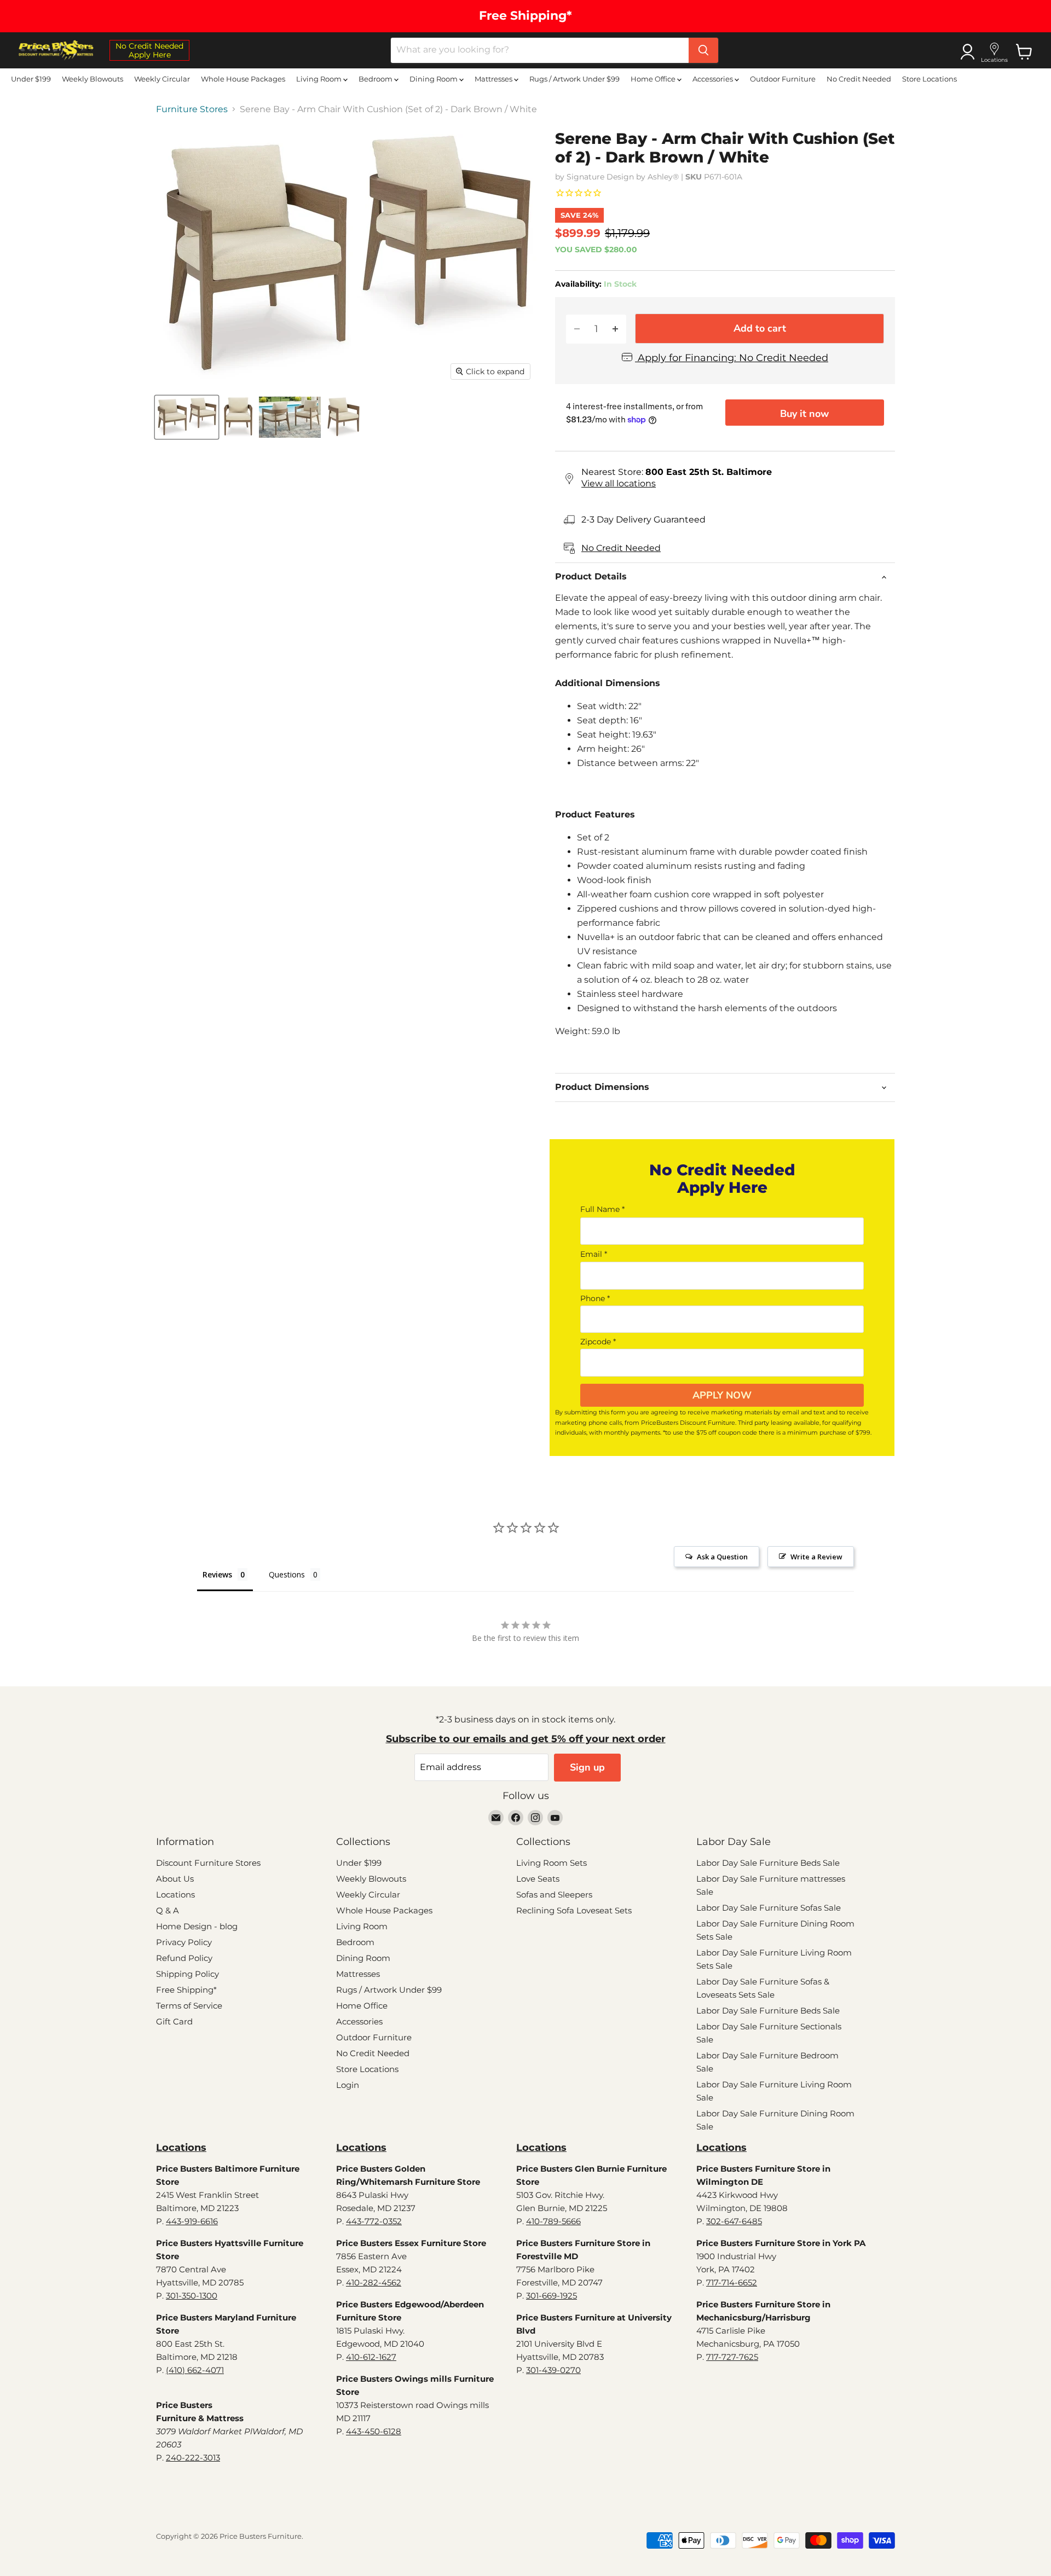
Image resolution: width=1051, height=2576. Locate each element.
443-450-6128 (374, 2431)
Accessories (714, 79)
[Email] (496, 1818)
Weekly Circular (162, 79)
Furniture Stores (192, 109)
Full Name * (602, 1209)
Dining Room (434, 79)
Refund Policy (184, 1958)
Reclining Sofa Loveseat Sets (574, 1910)
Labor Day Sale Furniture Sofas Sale (769, 1908)
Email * (594, 1254)
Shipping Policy (187, 1974)
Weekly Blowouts (93, 79)
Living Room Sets (552, 1863)
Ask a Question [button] (722, 1557)
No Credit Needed (859, 79)
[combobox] (540, 50)
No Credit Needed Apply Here (149, 50)
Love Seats (538, 1879)
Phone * (595, 1298)
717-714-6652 (732, 2282)
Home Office (654, 79)
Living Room (320, 79)
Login (348, 2085)
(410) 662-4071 (195, 2370)
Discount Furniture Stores (208, 1863)
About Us (175, 1879)
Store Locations (929, 79)
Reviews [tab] (217, 1574)
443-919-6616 (192, 2221)
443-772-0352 (374, 2221)
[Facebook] (516, 1818)
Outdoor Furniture (783, 79)
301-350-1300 (192, 2296)
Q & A (168, 1910)
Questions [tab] (287, 1574)
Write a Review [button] (816, 1557)
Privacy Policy (184, 1942)
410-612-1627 (371, 2357)
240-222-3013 (193, 2458)
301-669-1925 (552, 2296)
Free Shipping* (186, 1990)
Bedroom (376, 79)
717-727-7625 (732, 2357)
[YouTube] (555, 1818)
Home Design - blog (197, 1926)
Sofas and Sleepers (554, 1895)
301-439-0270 (553, 2370)
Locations (175, 1895)
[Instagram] (535, 1818)
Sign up (587, 1767)
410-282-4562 (374, 2282)
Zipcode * (598, 1342)
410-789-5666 (553, 2221)
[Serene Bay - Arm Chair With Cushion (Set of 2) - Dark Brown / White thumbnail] (187, 417)
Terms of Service (189, 2006)
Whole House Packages (243, 79)
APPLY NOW (722, 1395)
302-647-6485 (734, 2221)
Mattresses (494, 79)
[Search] (703, 50)
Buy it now (804, 414)
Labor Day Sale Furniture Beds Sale (768, 1863)
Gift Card (174, 2021)
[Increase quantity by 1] (615, 329)
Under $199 (31, 79)
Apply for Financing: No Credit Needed (732, 358)
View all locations (619, 483)
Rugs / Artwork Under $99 (574, 79)
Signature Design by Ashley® (623, 177)
